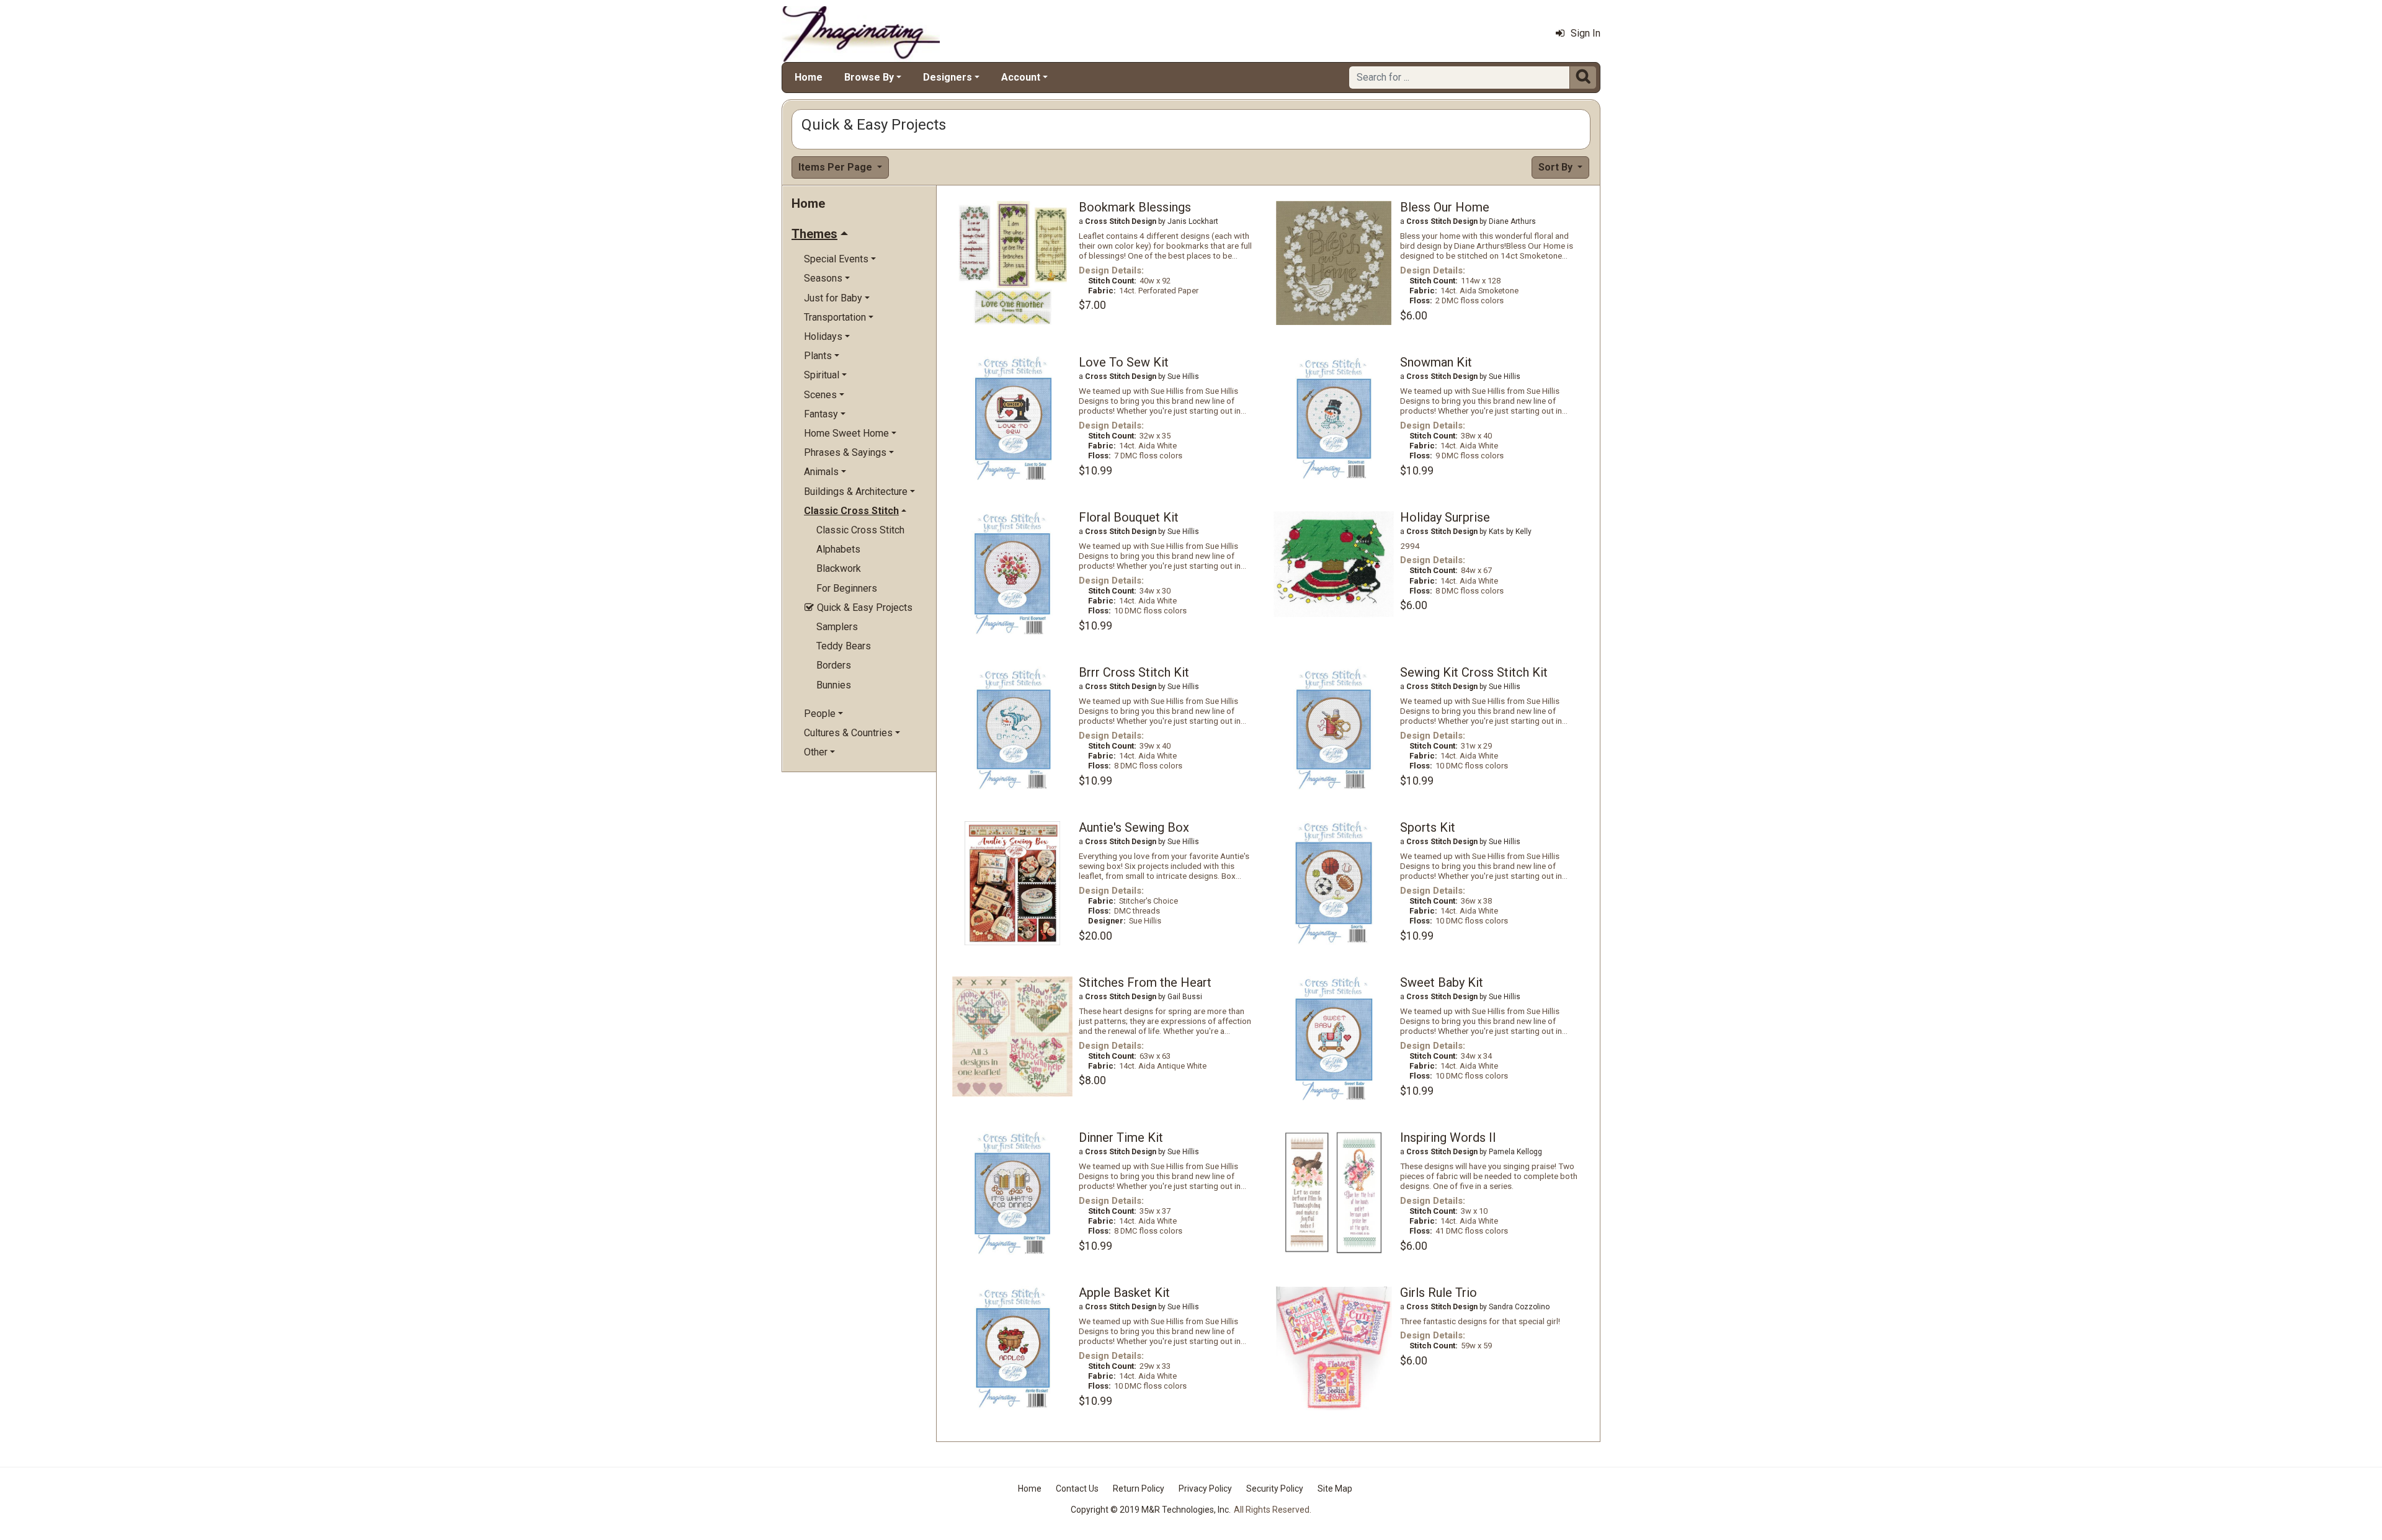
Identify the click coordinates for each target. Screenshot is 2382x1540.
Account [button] (1021, 77)
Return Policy (1139, 1489)
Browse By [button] (869, 77)
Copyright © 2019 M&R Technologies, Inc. (1151, 1510)
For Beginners (847, 588)
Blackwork (839, 568)
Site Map (1335, 1489)
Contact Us (1077, 1489)
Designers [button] (948, 77)
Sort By (1557, 167)
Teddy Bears (844, 646)
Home (809, 77)
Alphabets (838, 549)
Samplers (837, 627)
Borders (834, 665)
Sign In (1586, 33)
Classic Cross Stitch (860, 530)
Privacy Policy (1205, 1489)
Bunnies (834, 685)
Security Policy (1275, 1489)
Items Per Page (836, 167)
